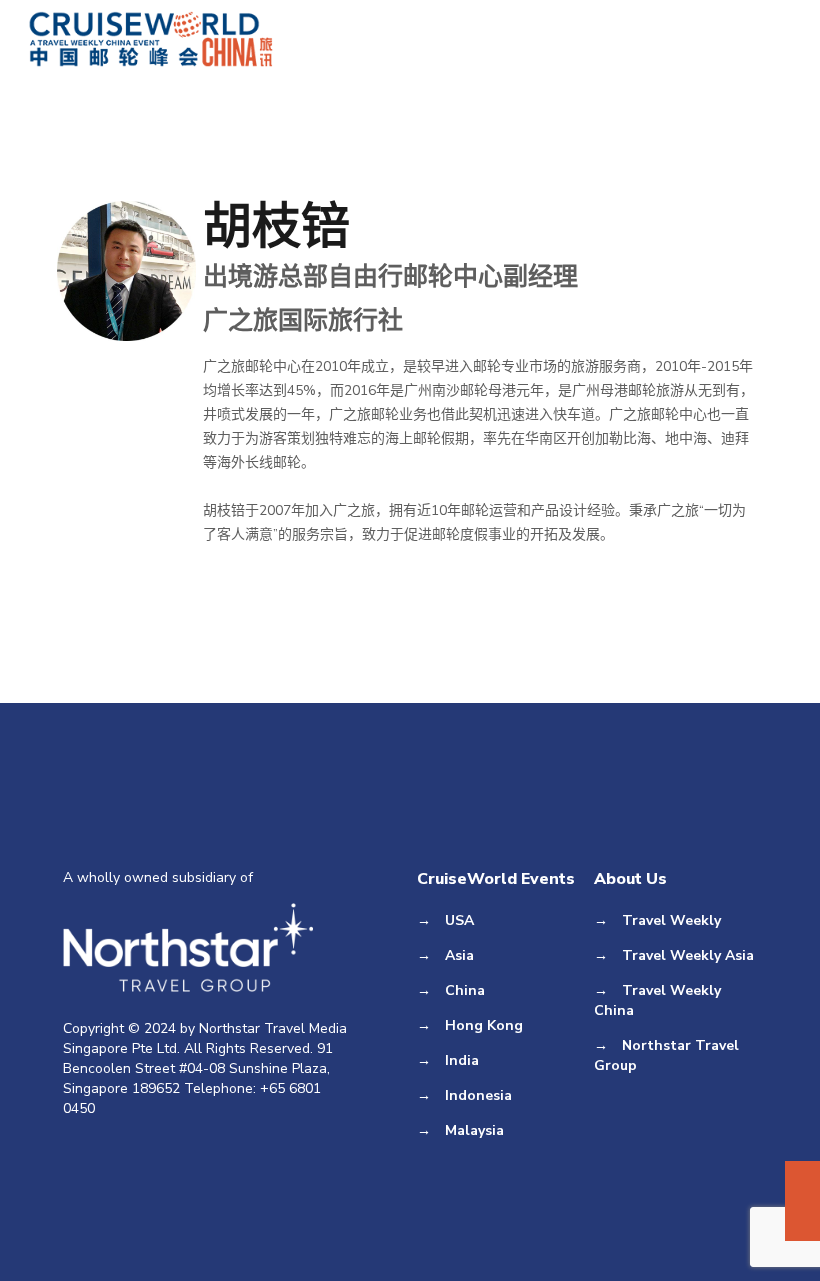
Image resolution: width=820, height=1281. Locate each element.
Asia (459, 955)
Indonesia (478, 1095)
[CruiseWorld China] (151, 40)
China (465, 990)
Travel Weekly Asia (688, 955)
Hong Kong (484, 1025)
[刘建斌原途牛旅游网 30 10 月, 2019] (802, 1201)
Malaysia (474, 1130)
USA (459, 920)
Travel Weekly (671, 920)
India (462, 1060)
